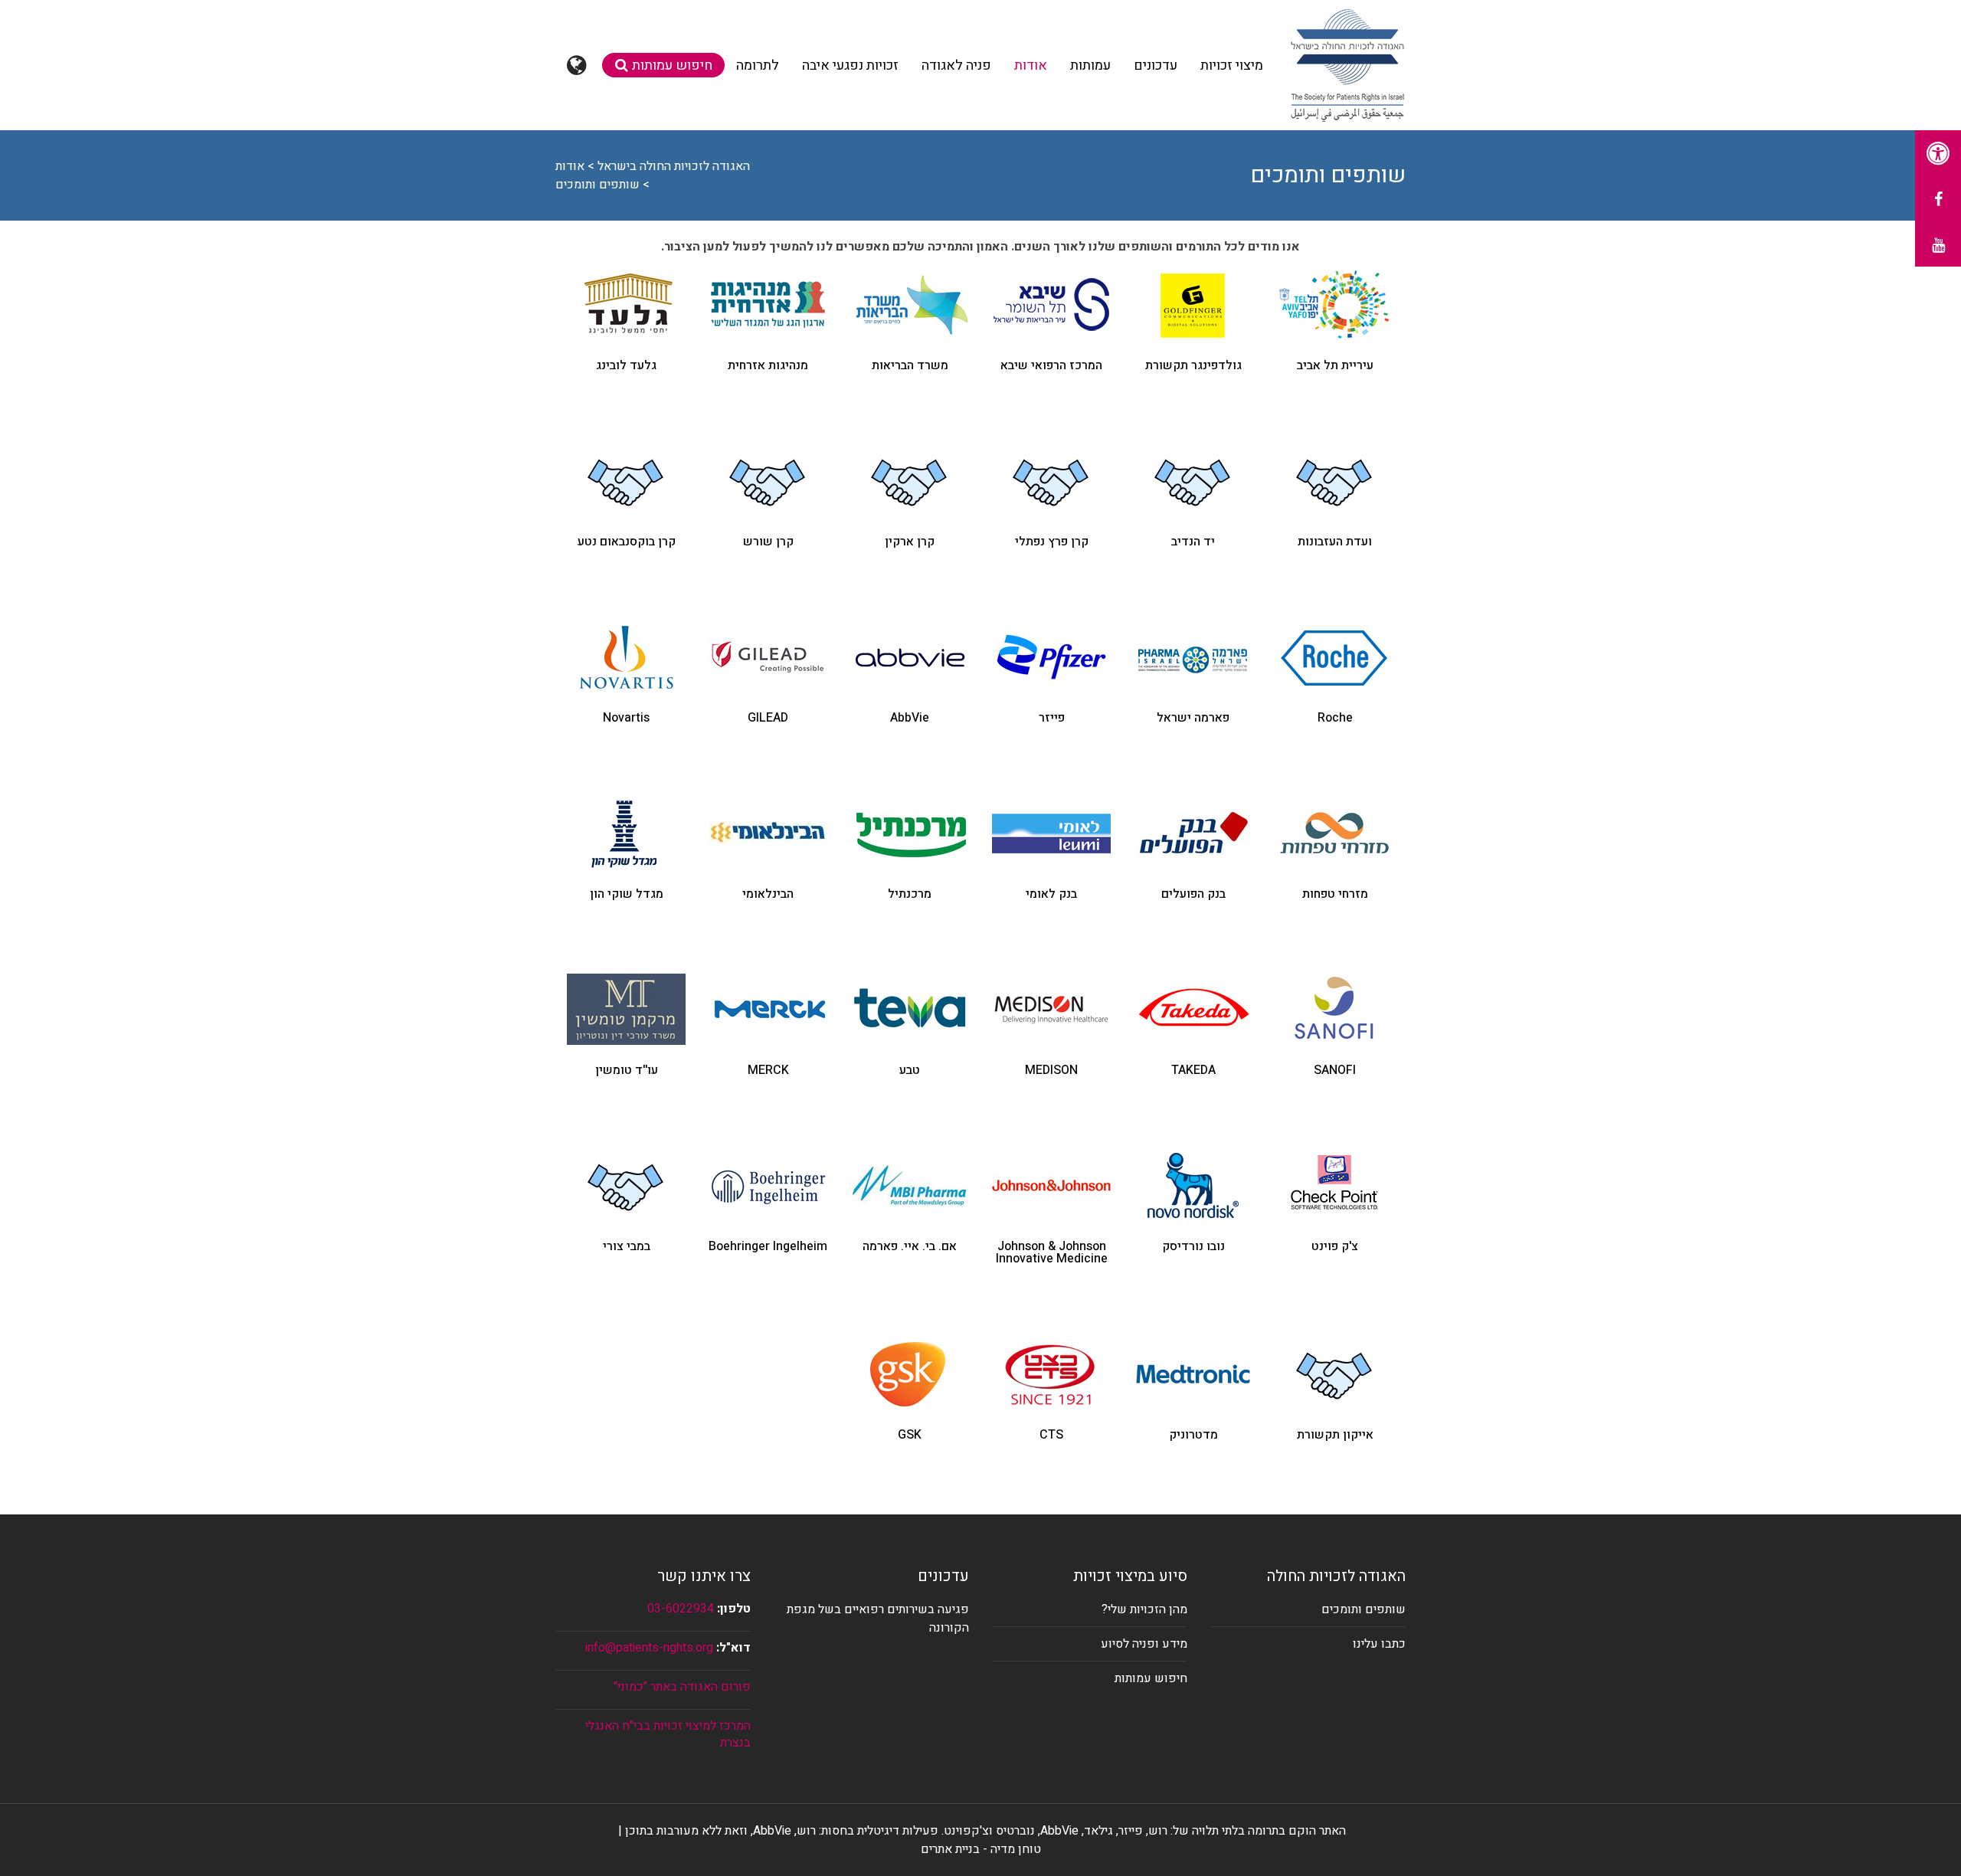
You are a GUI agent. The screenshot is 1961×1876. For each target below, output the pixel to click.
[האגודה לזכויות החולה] (1347, 65)
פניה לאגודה (956, 65)
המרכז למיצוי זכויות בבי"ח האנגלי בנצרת (668, 1734)
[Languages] (579, 65)
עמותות (1090, 65)
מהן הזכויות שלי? (1144, 1609)
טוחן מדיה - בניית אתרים (981, 1849)
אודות (1031, 65)
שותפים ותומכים (1364, 1609)
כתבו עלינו (1379, 1644)
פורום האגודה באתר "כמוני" (682, 1687)
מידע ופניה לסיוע (1144, 1644)
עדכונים (1156, 65)
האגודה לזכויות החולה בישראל (674, 166)
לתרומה (758, 65)
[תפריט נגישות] (1938, 153)
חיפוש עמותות (672, 65)
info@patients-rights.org (649, 1648)
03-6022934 (681, 1609)
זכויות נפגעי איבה (850, 65)
